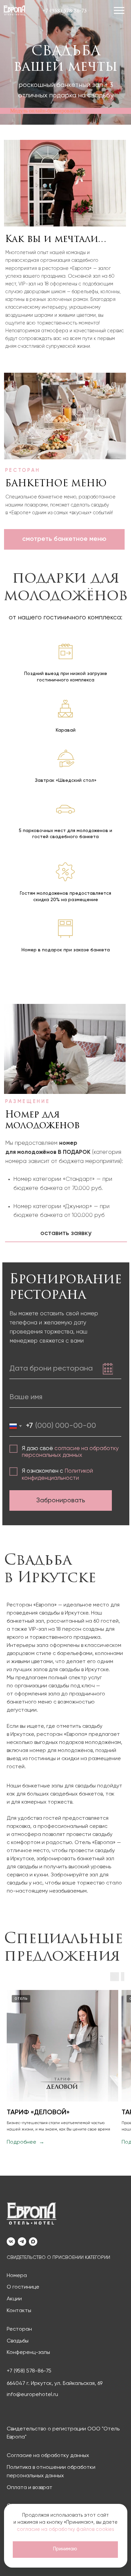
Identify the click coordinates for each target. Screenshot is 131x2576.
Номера (17, 2276)
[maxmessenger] (33, 2242)
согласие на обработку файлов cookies (65, 2529)
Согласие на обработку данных (48, 2456)
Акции (14, 2299)
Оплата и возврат (30, 2488)
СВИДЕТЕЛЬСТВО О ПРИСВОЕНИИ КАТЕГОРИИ (58, 2258)
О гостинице (23, 2287)
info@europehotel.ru (32, 2395)
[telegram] (22, 2242)
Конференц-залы (28, 2353)
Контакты (19, 2311)
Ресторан (19, 2329)
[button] (120, 10)
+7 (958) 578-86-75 (29, 2371)
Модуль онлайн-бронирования (45, 111)
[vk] (11, 2242)
